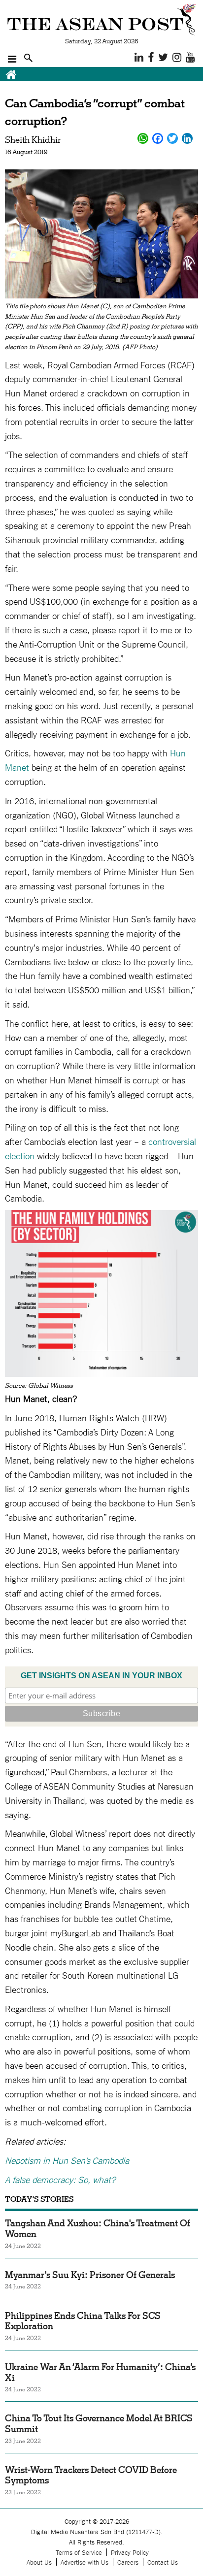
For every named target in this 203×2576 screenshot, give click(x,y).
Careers (128, 2562)
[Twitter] (172, 138)
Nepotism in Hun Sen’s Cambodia (67, 2160)
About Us (39, 2562)
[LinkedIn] (187, 138)
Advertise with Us (85, 2562)
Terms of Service (79, 2552)
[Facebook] (158, 138)
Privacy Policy (130, 2552)
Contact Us (163, 2562)
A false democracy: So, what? (60, 2179)
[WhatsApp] (143, 138)
